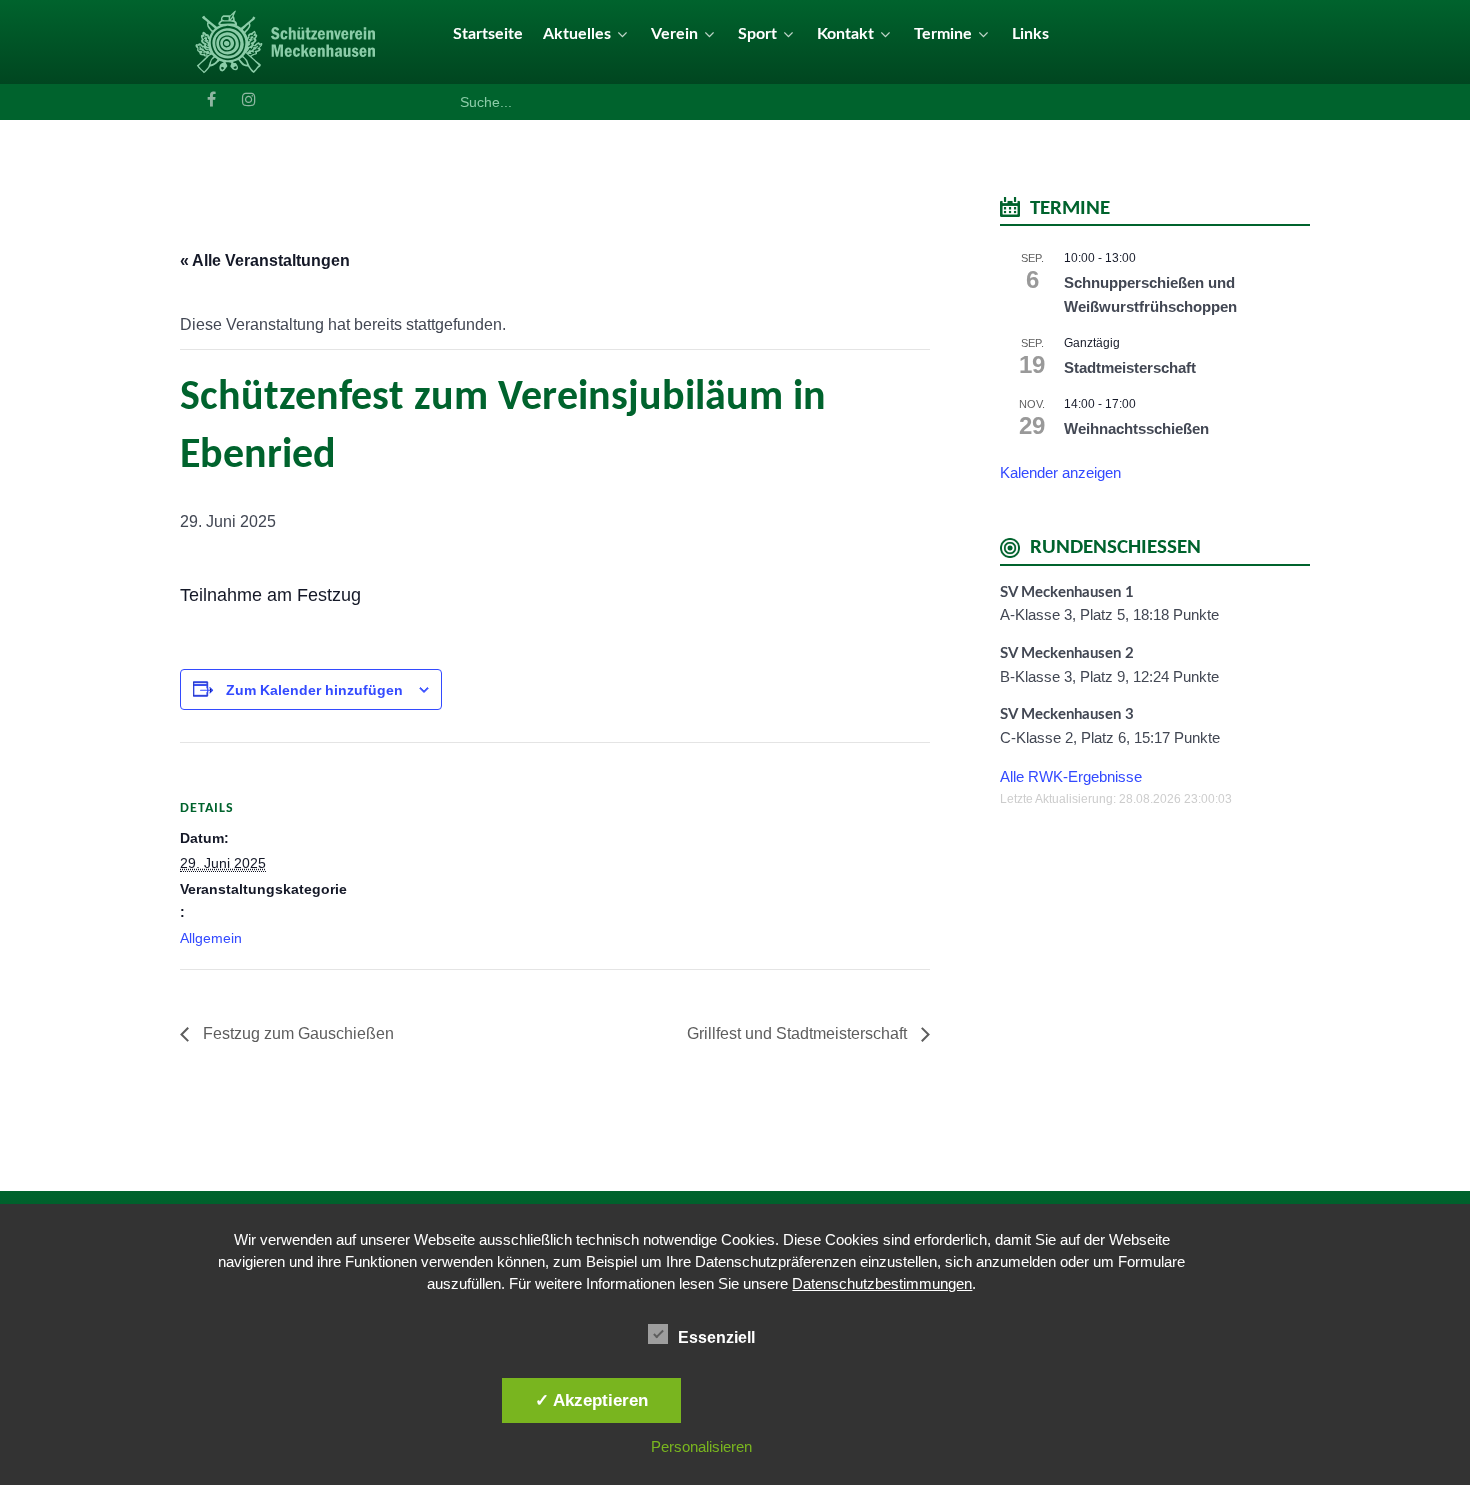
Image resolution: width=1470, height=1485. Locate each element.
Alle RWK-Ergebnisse (1071, 776)
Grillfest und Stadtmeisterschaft (799, 1033)
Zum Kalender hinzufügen (314, 690)
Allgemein (211, 938)
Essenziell (716, 1337)
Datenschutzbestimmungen (882, 1283)
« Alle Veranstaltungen (265, 260)
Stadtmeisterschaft (1130, 367)
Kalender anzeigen (1060, 472)
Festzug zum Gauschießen (296, 1033)
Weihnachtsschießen (1136, 428)
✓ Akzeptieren (591, 1400)
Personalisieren (701, 1446)
